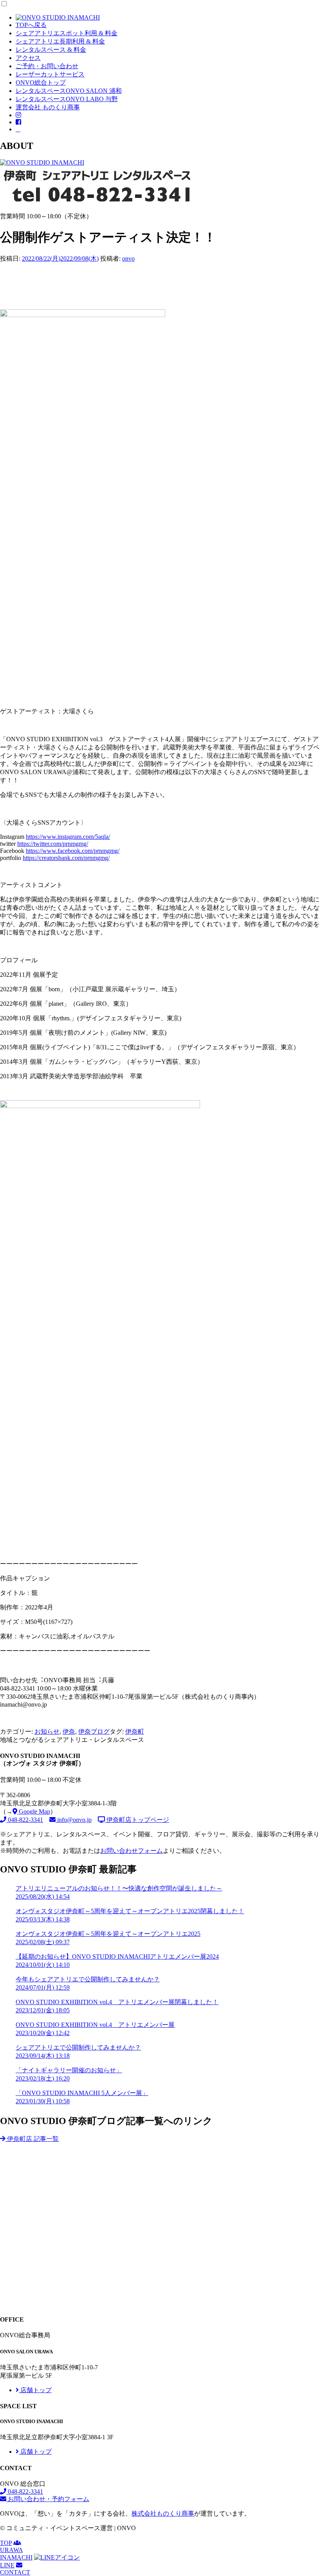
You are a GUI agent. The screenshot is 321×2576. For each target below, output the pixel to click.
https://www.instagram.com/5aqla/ (68, 837)
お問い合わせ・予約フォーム (48, 2499)
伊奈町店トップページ (137, 1820)
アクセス (28, 58)
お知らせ (47, 1732)
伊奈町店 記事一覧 (32, 2139)
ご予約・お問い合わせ (47, 66)
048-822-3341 (25, 1820)
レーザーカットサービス (50, 74)
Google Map (34, 1811)
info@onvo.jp (74, 1820)
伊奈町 (135, 1732)
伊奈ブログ (94, 1732)
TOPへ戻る (31, 25)
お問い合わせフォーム (132, 1851)
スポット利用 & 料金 (67, 33)
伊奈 (69, 1732)
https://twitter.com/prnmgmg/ (53, 844)
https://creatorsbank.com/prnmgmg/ (66, 858)
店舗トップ (35, 2390)
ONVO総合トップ (41, 83)
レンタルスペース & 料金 (51, 50)
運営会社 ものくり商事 (48, 107)
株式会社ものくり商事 (163, 2513)
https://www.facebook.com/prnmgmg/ (73, 851)
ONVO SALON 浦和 (69, 91)
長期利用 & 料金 (60, 41)
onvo (128, 259)
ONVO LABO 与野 (67, 99)
